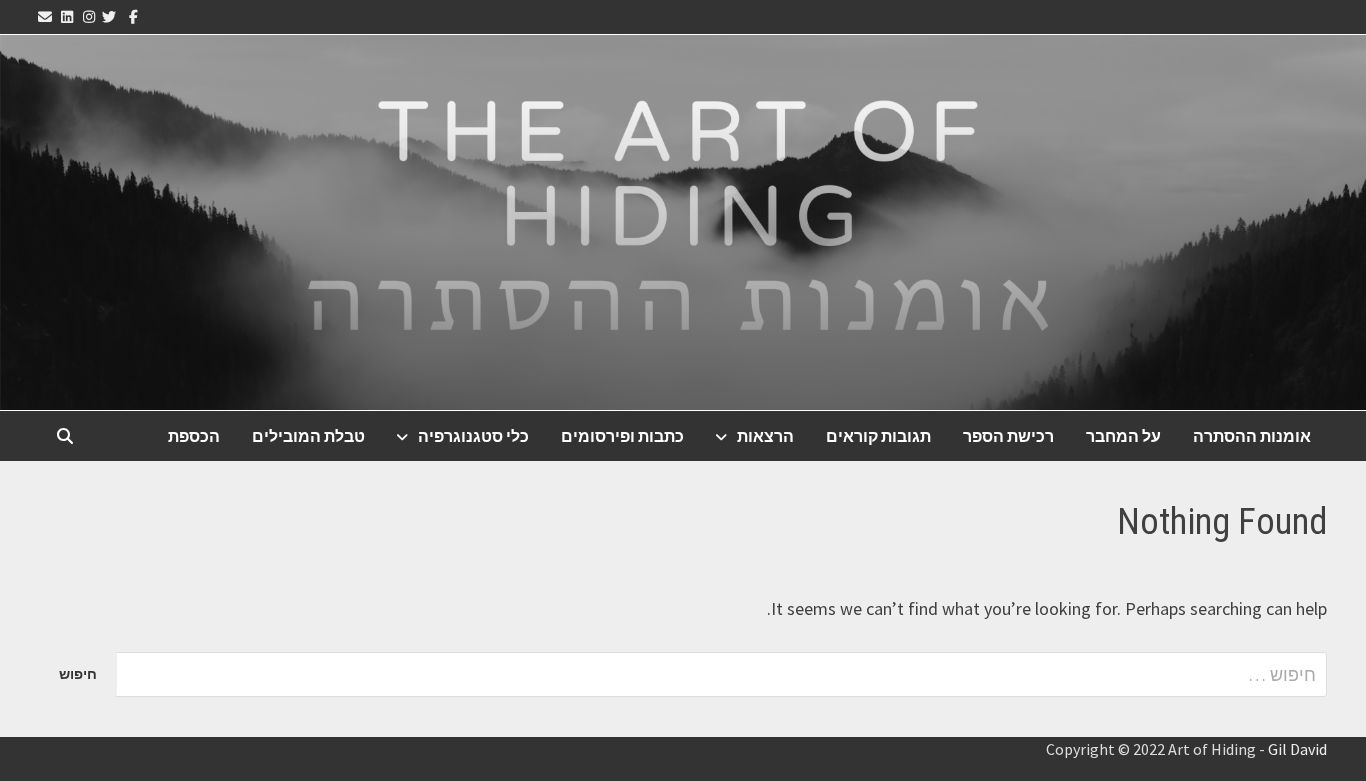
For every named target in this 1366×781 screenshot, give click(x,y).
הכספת (194, 436)
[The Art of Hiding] (683, 220)
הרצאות (765, 436)
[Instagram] (89, 15)
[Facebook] (132, 15)
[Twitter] (111, 15)
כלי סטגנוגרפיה (473, 436)
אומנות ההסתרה (1252, 436)
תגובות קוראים (878, 436)
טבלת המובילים (308, 436)
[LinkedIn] (68, 15)
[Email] (48, 15)
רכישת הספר (1008, 436)
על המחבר (1123, 436)
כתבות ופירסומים (622, 436)
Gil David (1297, 749)
